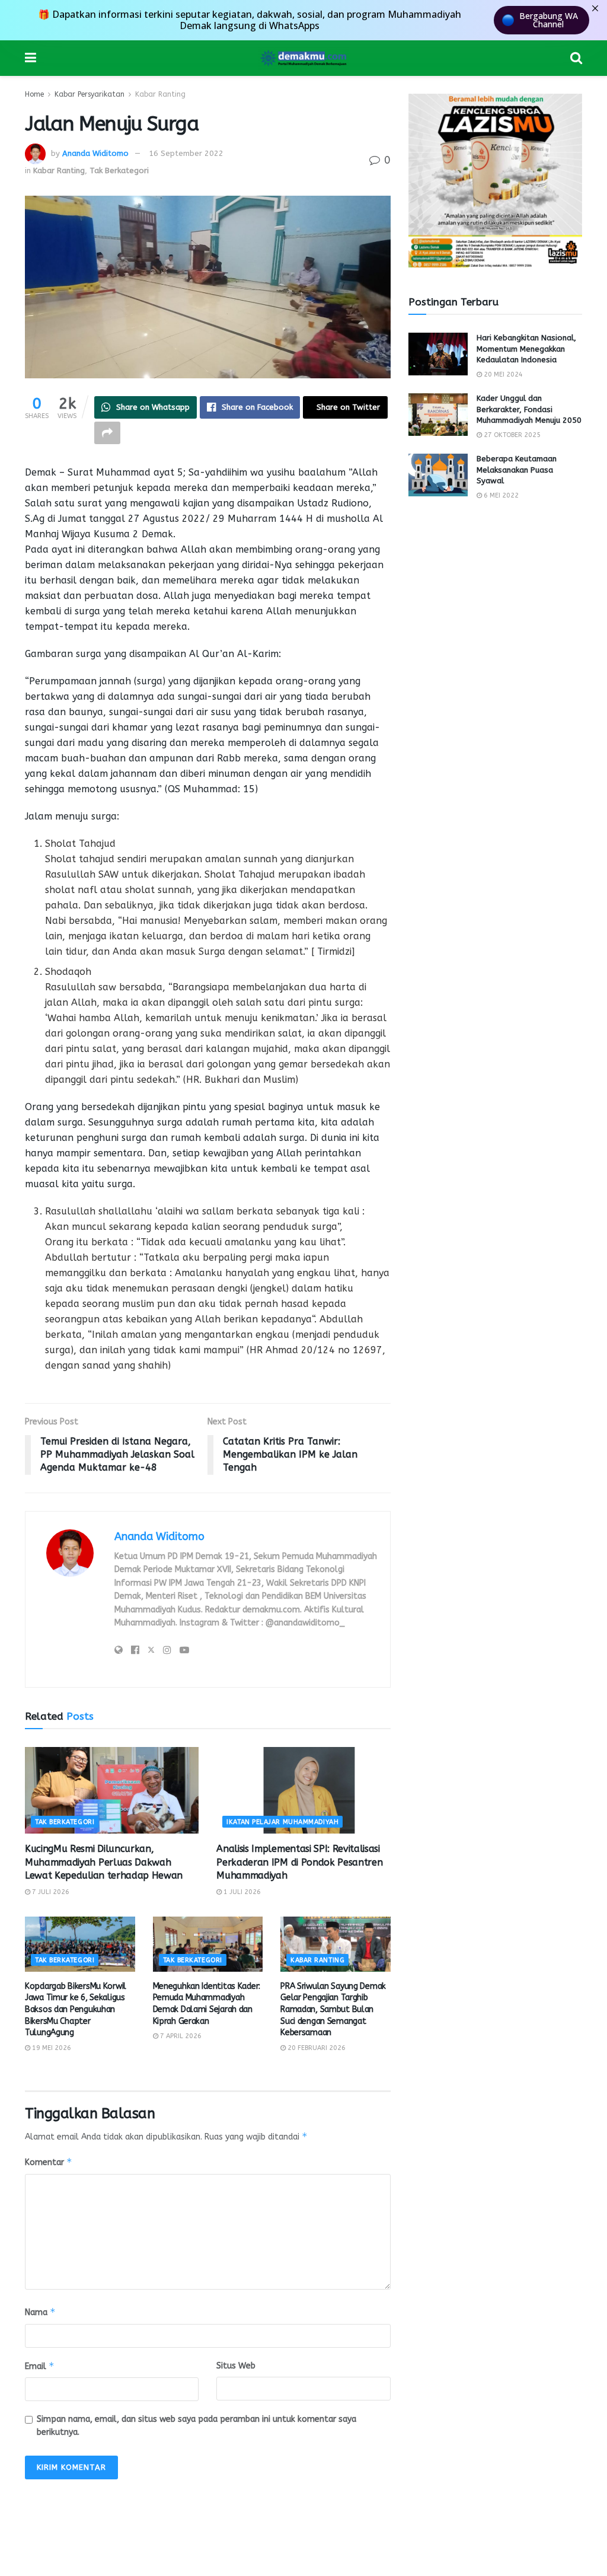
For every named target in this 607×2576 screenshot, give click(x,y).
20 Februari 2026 (316, 2048)
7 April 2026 (180, 2036)
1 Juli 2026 (241, 1892)
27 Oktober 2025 (511, 435)
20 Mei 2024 (502, 374)
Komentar (49, 2162)
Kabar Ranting (160, 94)
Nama (40, 2312)
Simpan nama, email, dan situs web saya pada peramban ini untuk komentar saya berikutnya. (197, 2426)
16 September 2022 (186, 153)
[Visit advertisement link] (495, 181)
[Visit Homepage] (303, 58)
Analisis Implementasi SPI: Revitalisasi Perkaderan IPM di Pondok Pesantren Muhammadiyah (299, 1862)
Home (34, 94)
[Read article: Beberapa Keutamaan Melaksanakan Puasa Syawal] (438, 475)
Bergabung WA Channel (549, 20)
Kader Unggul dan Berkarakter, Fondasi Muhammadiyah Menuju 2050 (529, 409)
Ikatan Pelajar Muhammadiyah (282, 1822)
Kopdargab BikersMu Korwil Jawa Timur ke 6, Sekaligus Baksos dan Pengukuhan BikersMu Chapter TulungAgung (76, 2009)
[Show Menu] (31, 58)
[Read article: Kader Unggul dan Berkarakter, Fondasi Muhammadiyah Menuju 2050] (438, 415)
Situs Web (236, 2366)
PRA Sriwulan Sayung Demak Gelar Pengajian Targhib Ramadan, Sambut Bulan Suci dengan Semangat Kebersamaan (333, 2009)
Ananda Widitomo (95, 153)
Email (40, 2366)
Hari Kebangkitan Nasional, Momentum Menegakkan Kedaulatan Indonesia (526, 348)
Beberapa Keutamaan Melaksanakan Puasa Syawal (517, 469)
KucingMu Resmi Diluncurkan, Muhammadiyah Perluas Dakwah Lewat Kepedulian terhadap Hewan (104, 1862)
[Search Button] (576, 58)
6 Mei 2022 (500, 495)
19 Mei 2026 (51, 2048)
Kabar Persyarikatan (90, 94)
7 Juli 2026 (50, 1892)
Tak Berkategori (119, 170)
